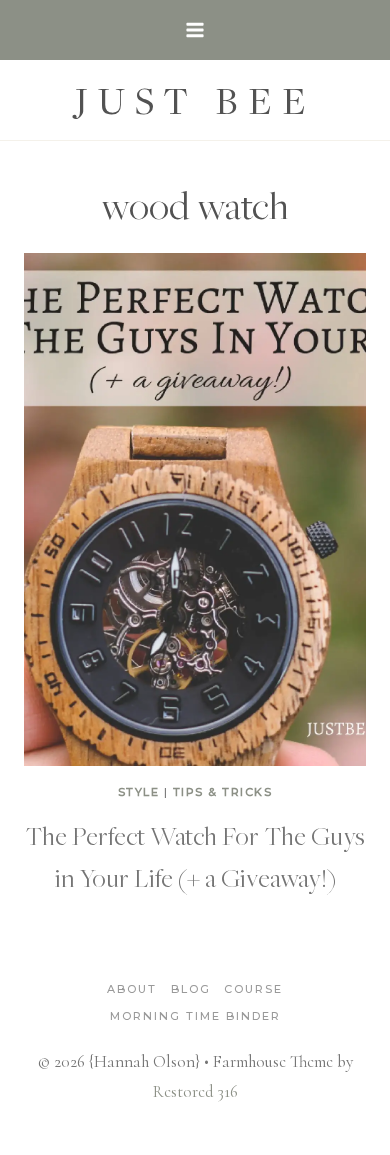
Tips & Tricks (223, 792)
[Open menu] (195, 29)
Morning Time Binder (195, 1016)
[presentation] (195, 509)
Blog (191, 989)
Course (253, 989)
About (132, 989)
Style (139, 792)
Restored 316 (195, 1091)
